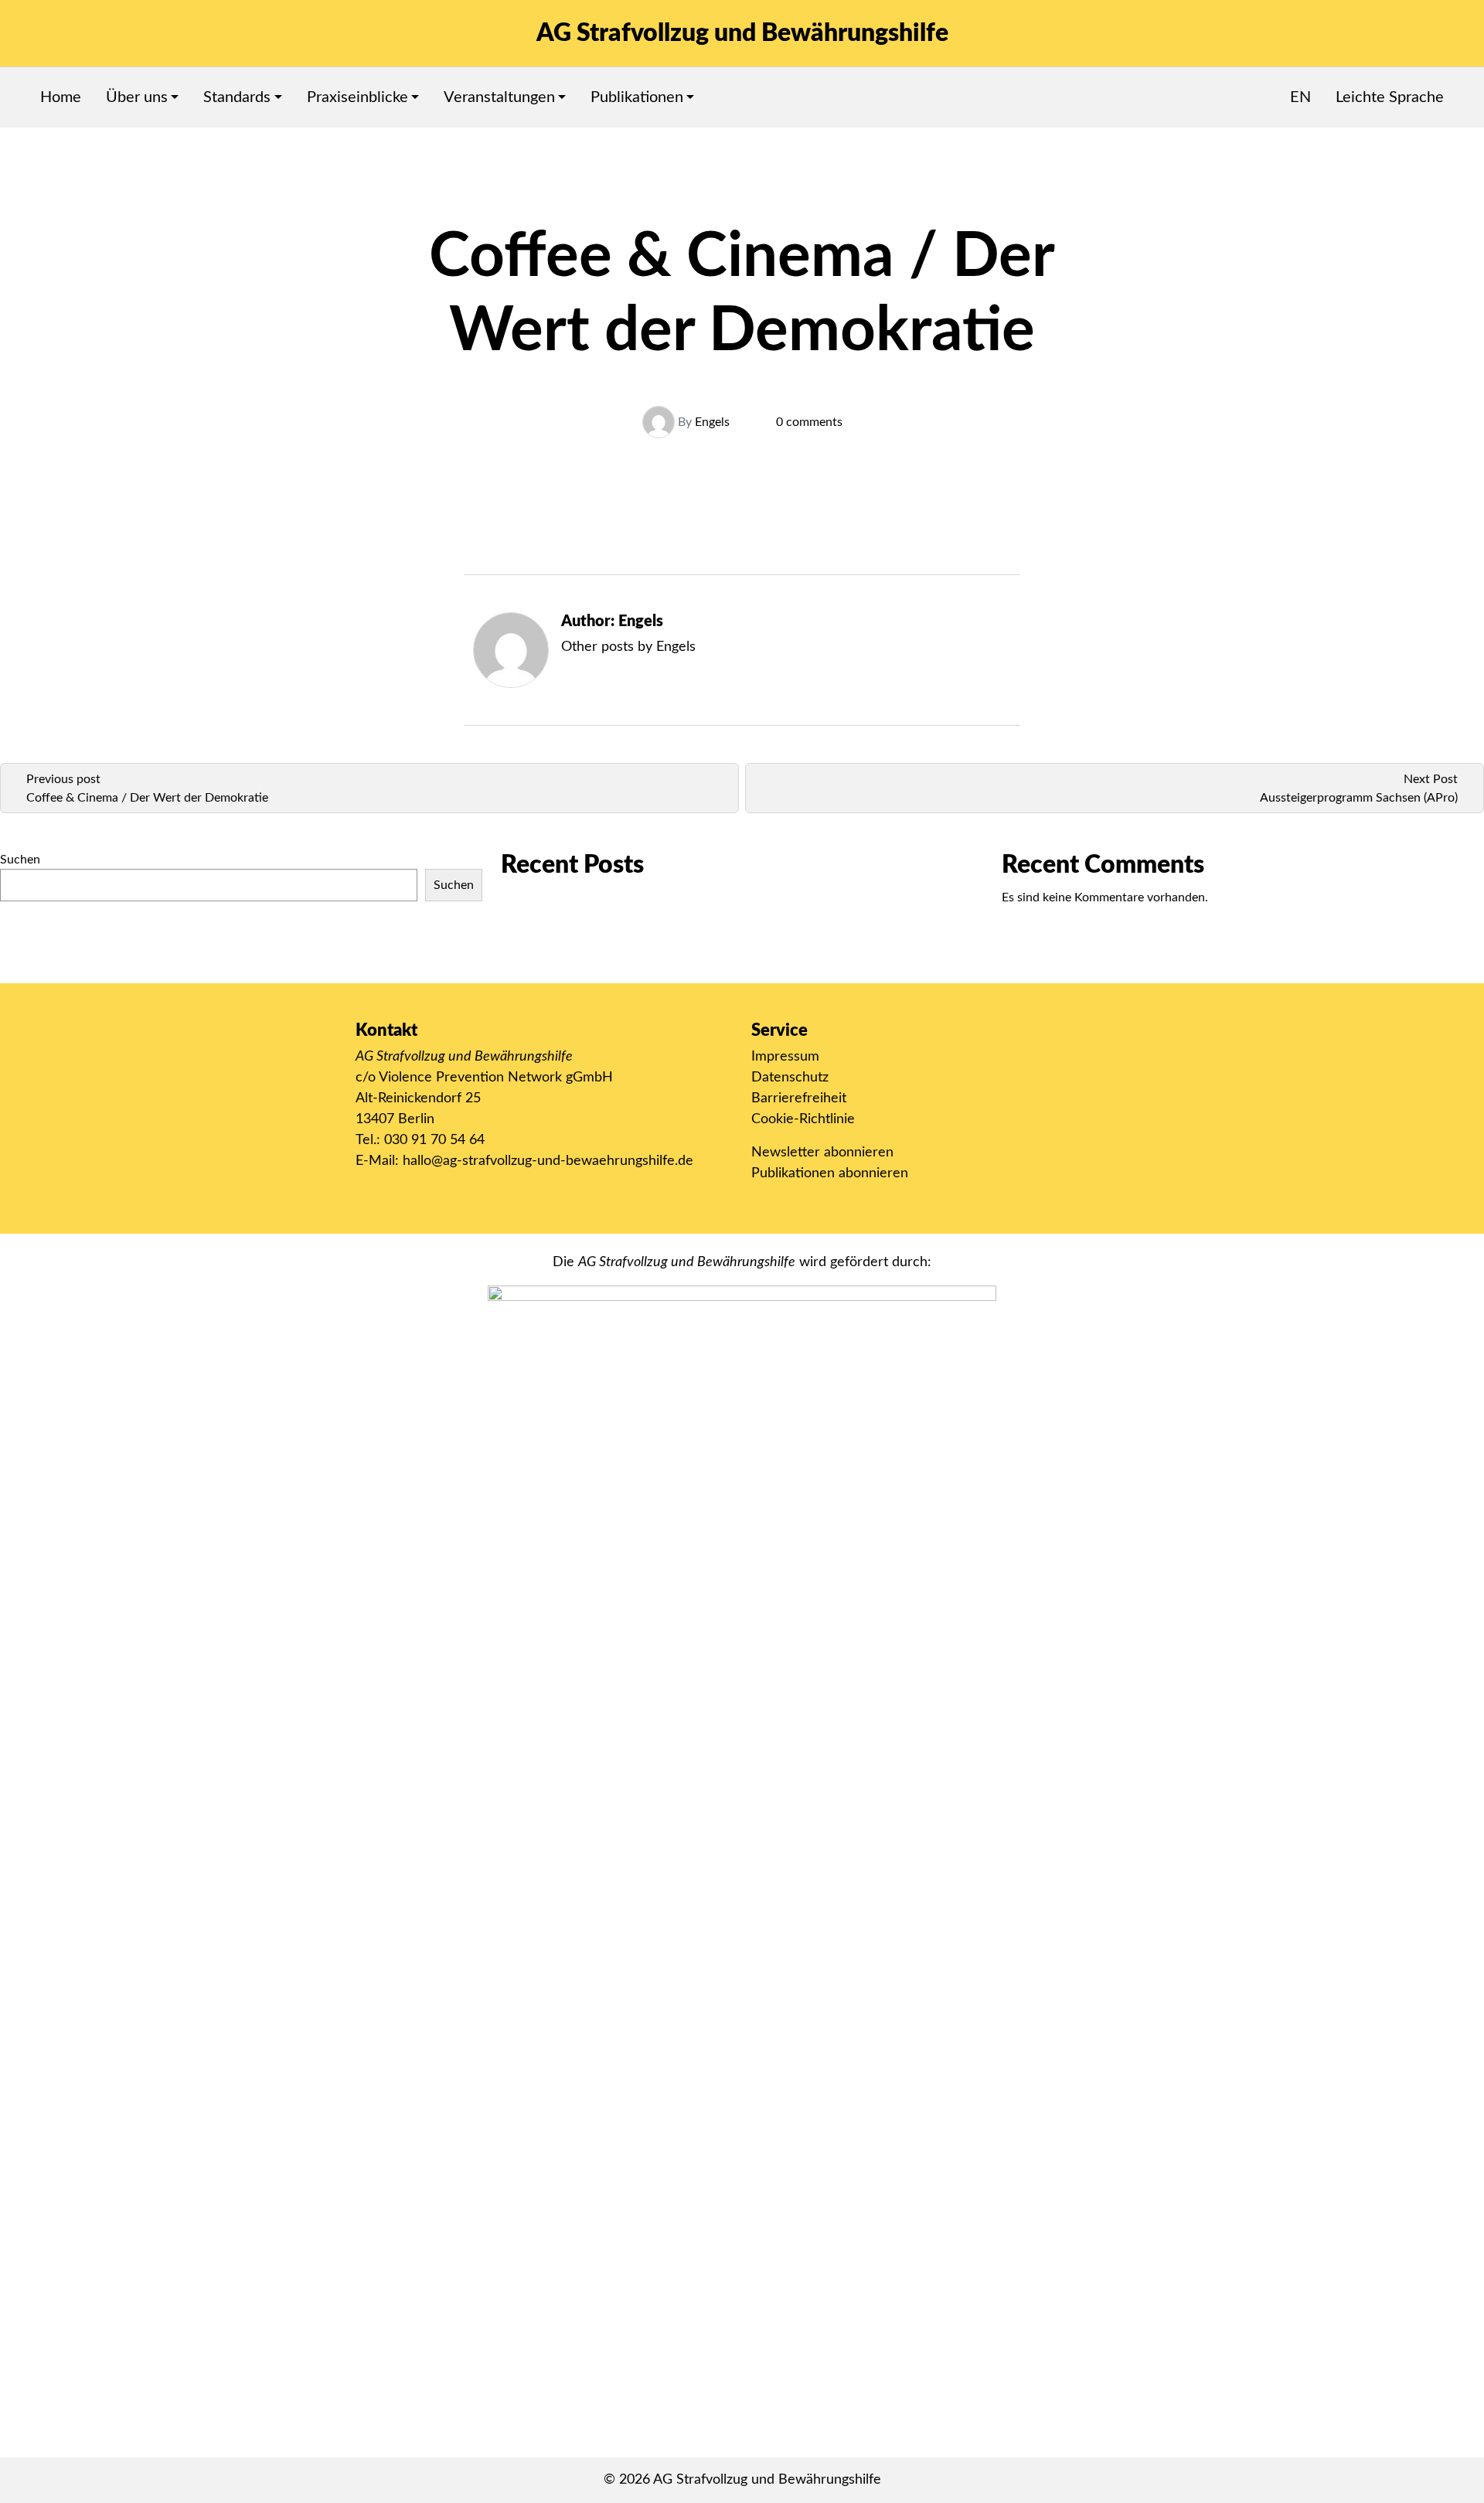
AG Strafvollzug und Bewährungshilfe (742, 33)
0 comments (809, 422)
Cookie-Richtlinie (803, 1119)
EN (1300, 97)
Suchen (20, 860)
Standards (237, 97)
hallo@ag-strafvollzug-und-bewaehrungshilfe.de (548, 1161)
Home (61, 97)
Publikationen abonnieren (830, 1173)
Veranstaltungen (499, 97)
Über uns (137, 97)
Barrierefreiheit (799, 1098)
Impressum (785, 1057)
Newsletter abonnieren (822, 1153)
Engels (712, 422)
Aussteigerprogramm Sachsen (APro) (1359, 798)
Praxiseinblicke (357, 97)
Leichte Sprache (1390, 97)
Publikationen (637, 97)
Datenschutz (790, 1078)
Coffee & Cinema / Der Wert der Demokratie (147, 798)
